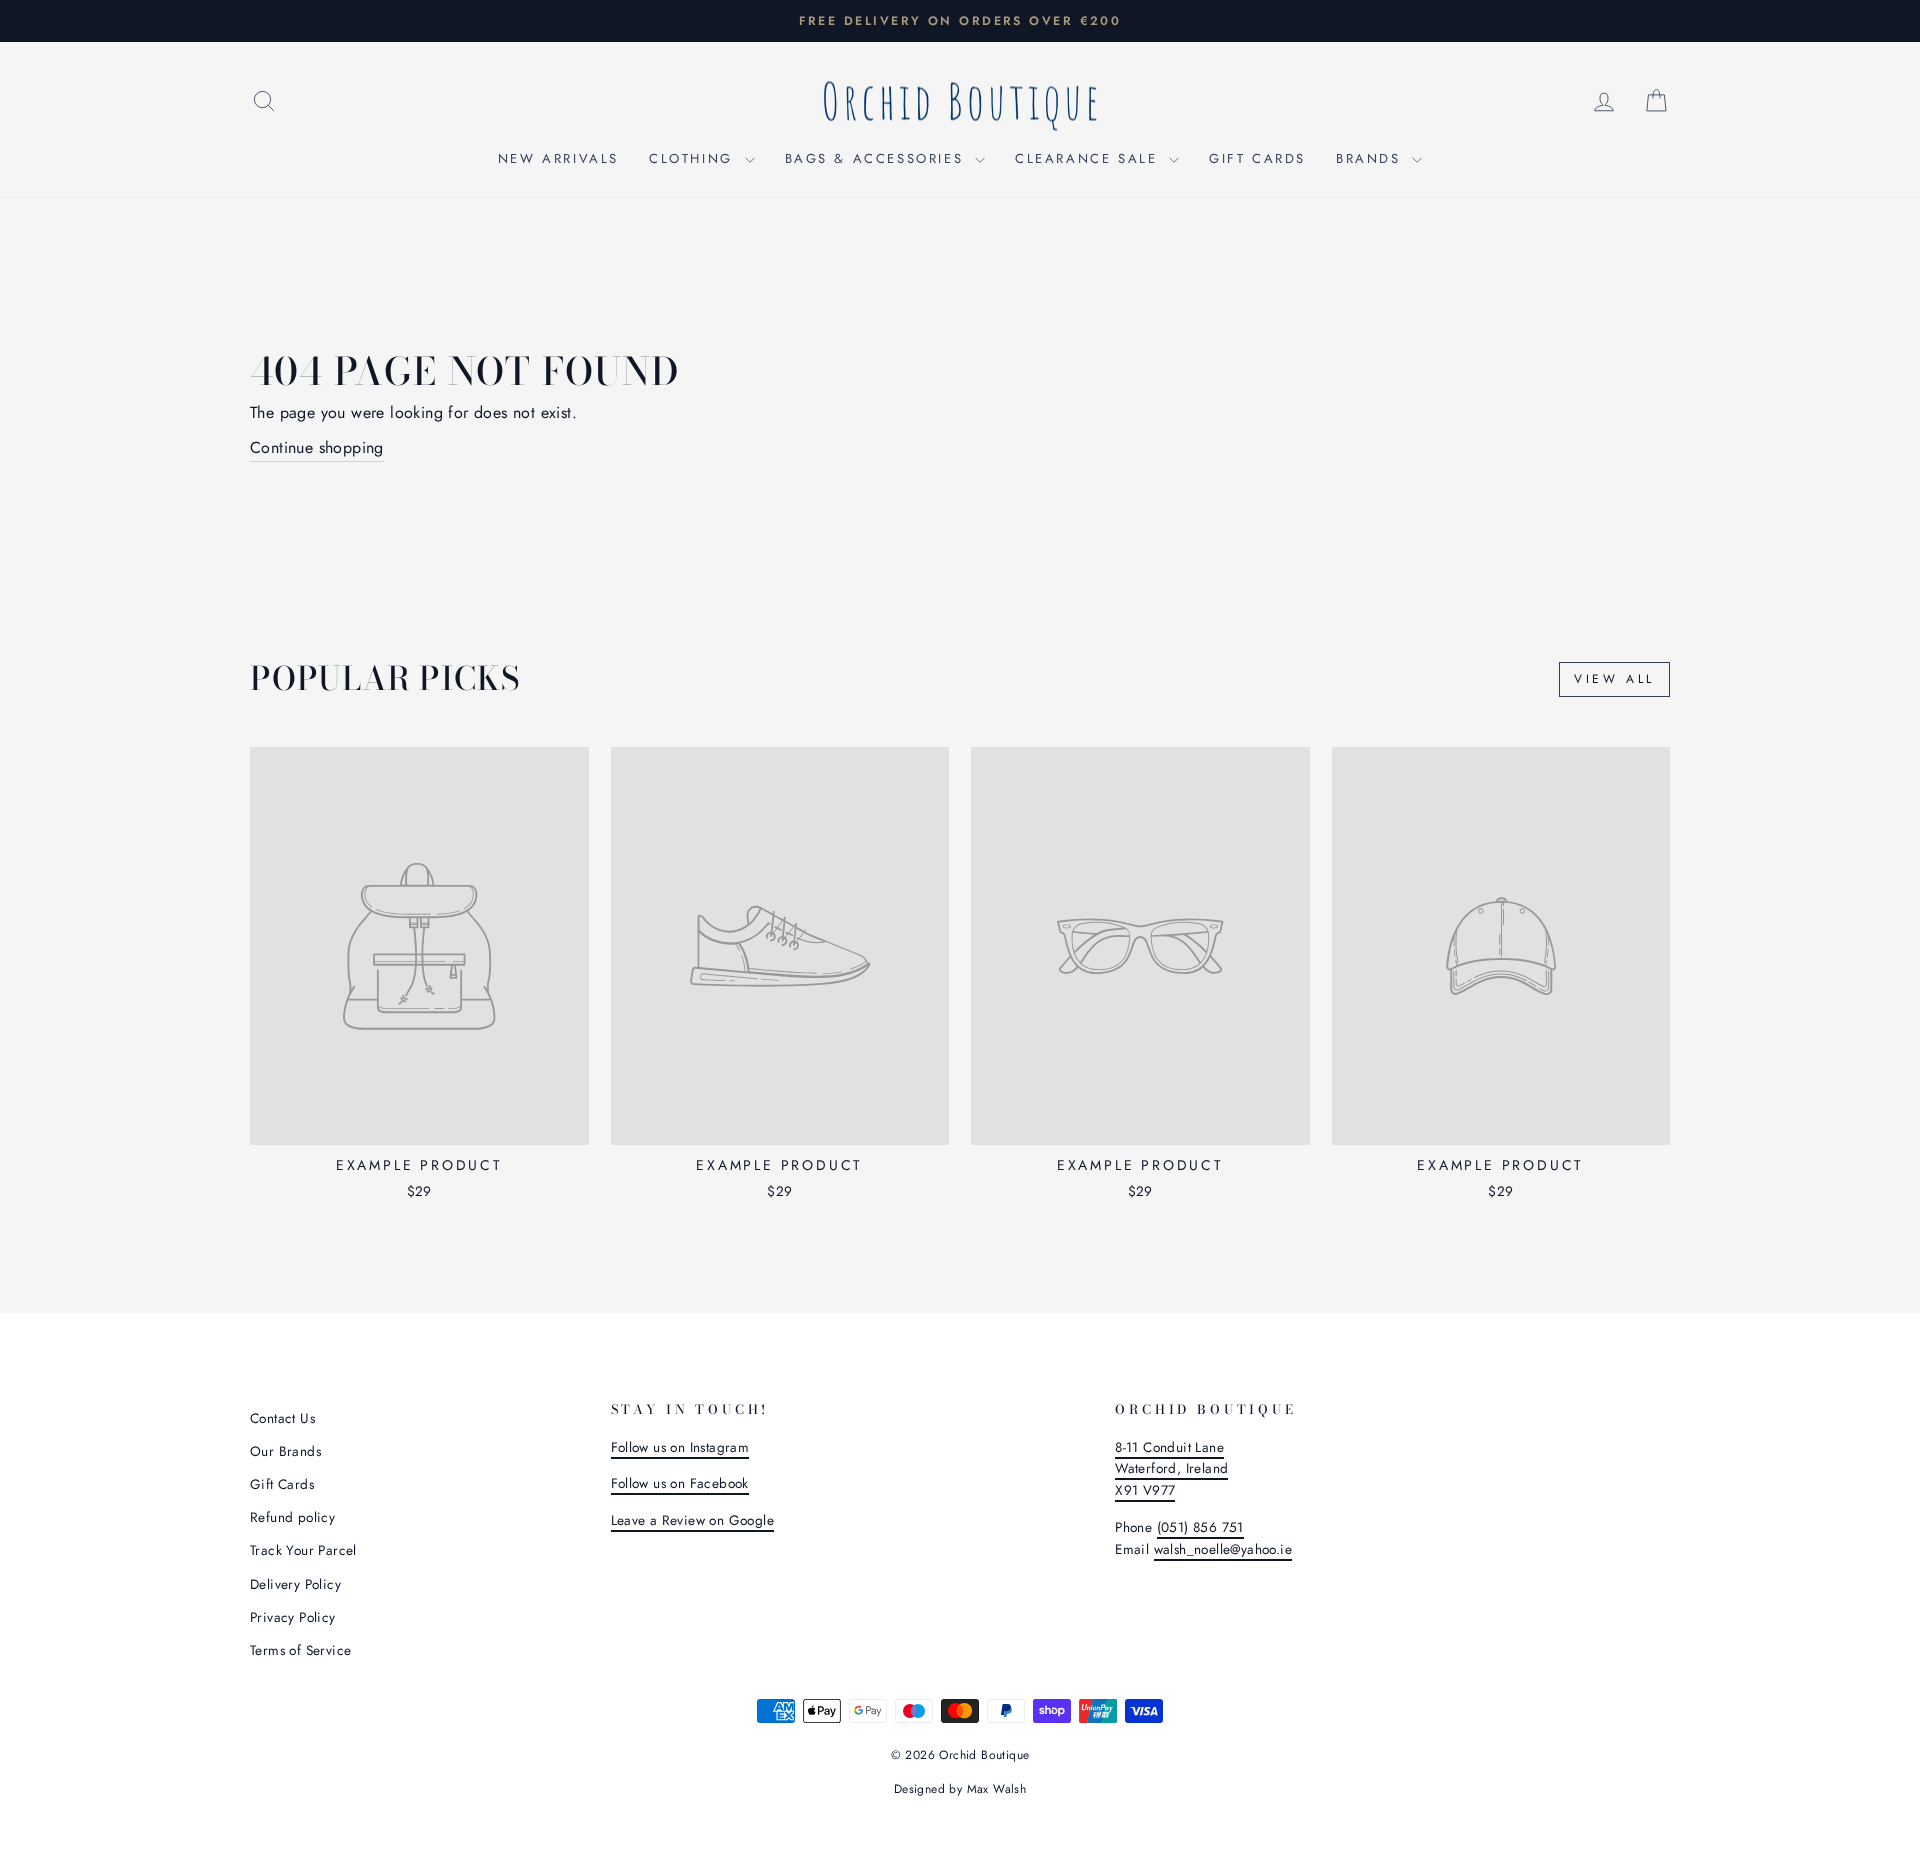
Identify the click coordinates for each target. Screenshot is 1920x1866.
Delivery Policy (295, 1584)
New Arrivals (558, 158)
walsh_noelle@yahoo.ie (1223, 1549)
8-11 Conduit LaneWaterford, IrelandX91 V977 (1171, 1469)
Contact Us (282, 1418)
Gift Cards (1257, 158)
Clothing (694, 158)
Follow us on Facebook (680, 1483)
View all (1614, 679)
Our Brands (285, 1451)
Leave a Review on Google (693, 1520)
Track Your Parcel (303, 1550)
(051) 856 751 (1200, 1527)
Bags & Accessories (877, 158)
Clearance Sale (1089, 158)
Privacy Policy (293, 1617)
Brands (1371, 158)
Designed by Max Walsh (960, 1789)
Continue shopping (317, 447)
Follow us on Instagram (680, 1447)
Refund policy (292, 1517)
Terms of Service (300, 1650)
